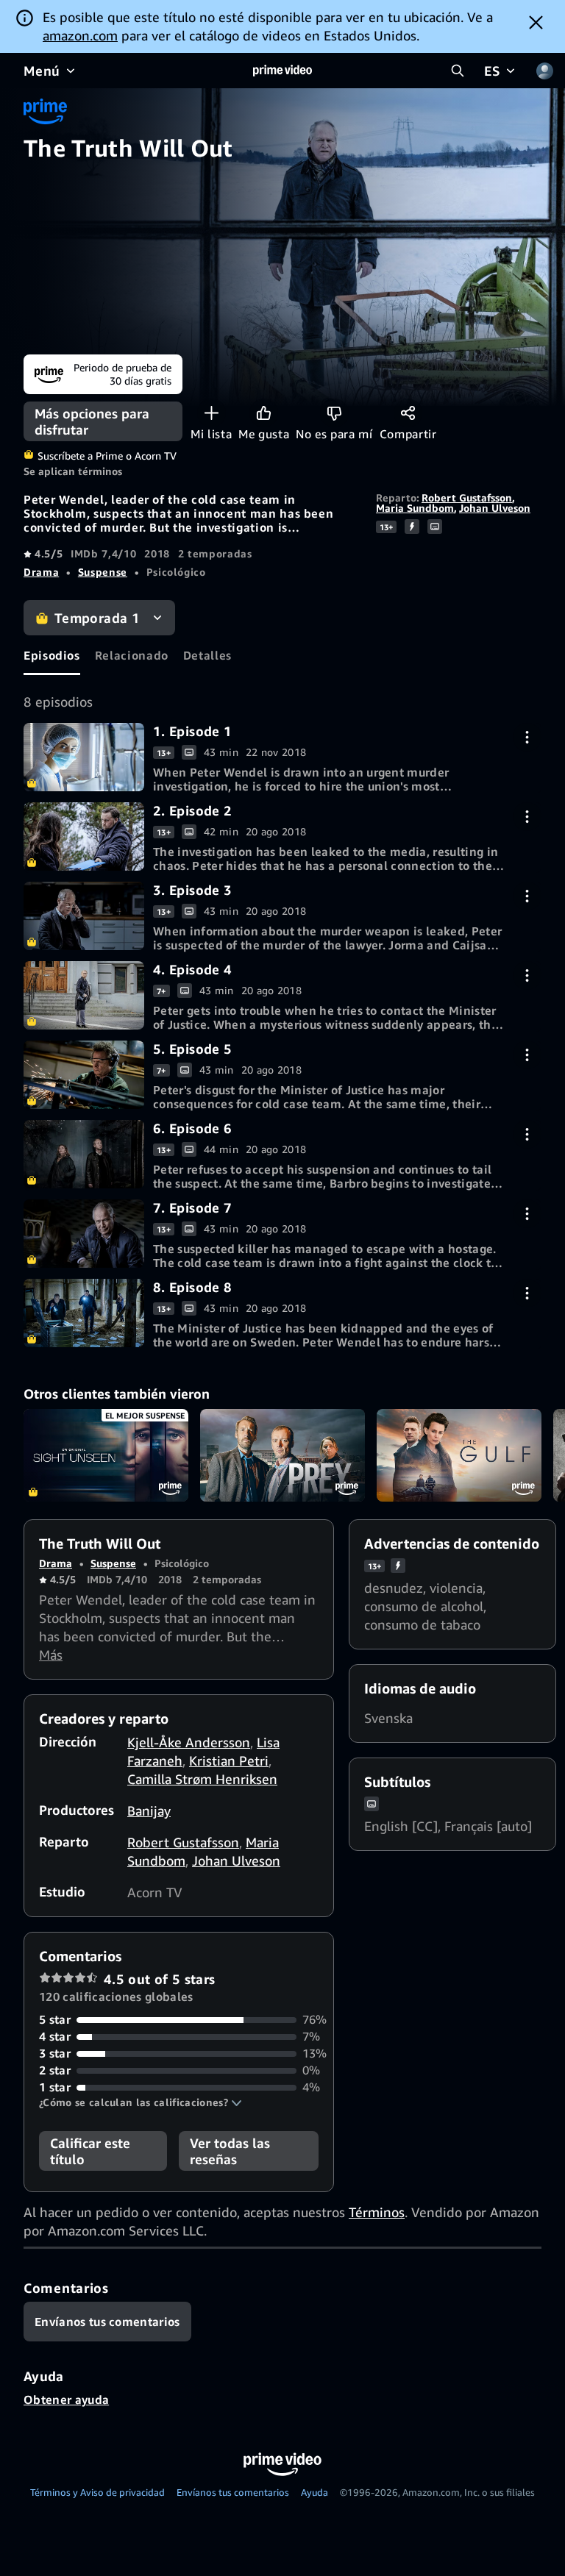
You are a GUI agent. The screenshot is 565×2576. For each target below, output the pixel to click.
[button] (141, 2102)
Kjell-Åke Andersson (189, 1742)
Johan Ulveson (495, 508)
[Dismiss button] (536, 22)
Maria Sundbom (415, 508)
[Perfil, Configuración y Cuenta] (544, 71)
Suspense (103, 572)
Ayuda (315, 2492)
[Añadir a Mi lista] (212, 413)
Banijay (149, 1810)
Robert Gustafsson (467, 497)
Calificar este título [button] (90, 2151)
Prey (282, 1455)
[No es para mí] (334, 413)
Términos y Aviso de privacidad (97, 2492)
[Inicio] (282, 71)
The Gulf (459, 1455)
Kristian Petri (229, 1760)
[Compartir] (408, 413)
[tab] (52, 655)
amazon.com (80, 35)
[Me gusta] (264, 413)
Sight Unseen (106, 1455)
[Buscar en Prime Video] (458, 71)
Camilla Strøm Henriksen (202, 1779)
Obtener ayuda (66, 2400)
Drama (41, 572)
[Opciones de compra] (527, 737)
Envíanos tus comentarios (233, 2492)
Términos (377, 2212)
